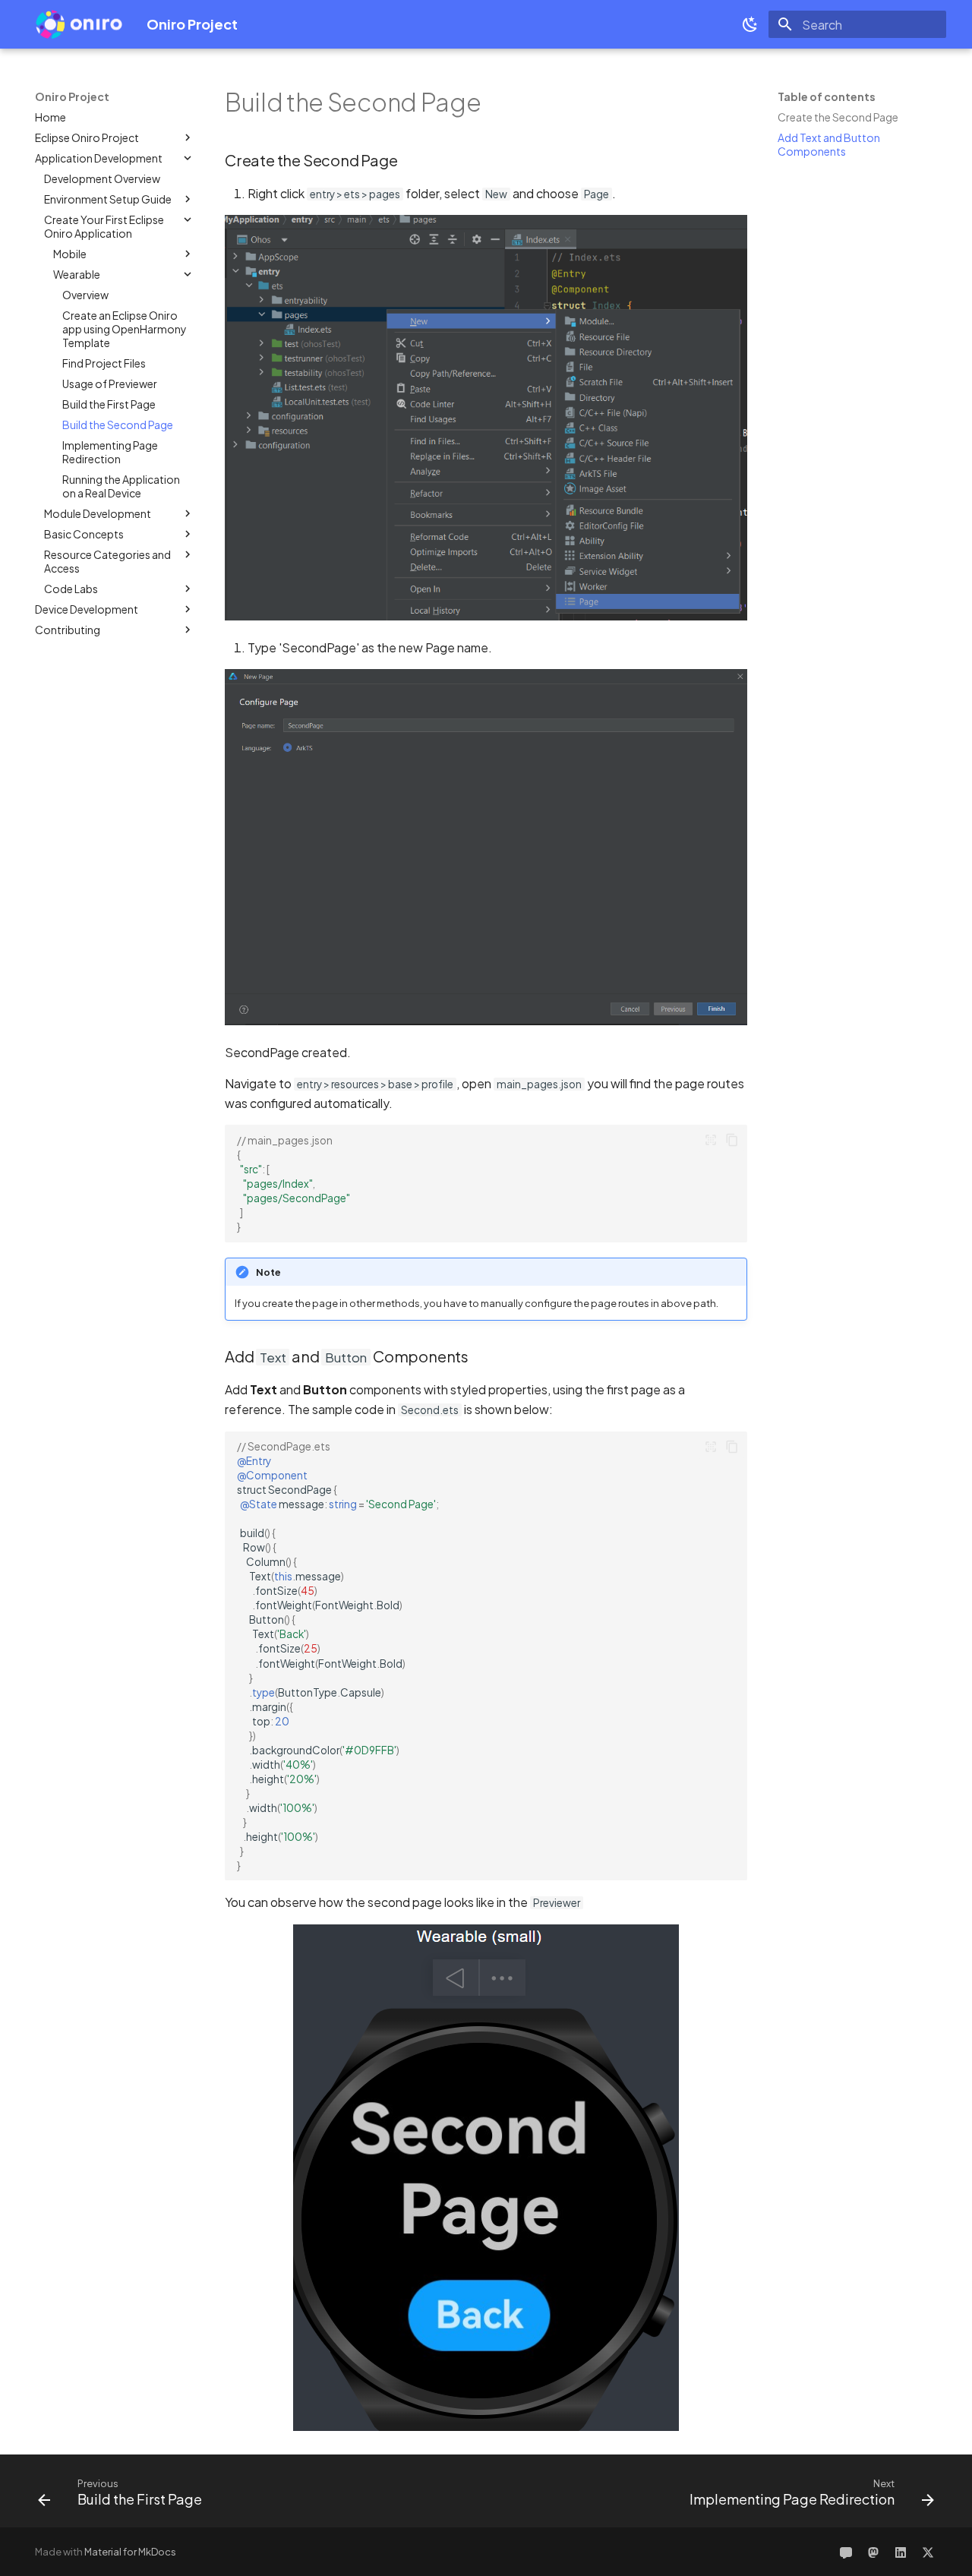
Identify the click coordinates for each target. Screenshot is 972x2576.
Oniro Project (72, 96)
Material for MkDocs (130, 2552)
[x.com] (928, 2552)
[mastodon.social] (873, 2552)
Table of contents (827, 96)
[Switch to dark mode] (750, 24)
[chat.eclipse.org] (846, 2552)
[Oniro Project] (79, 24)
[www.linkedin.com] (901, 2552)
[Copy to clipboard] (732, 1140)
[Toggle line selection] (711, 1140)
